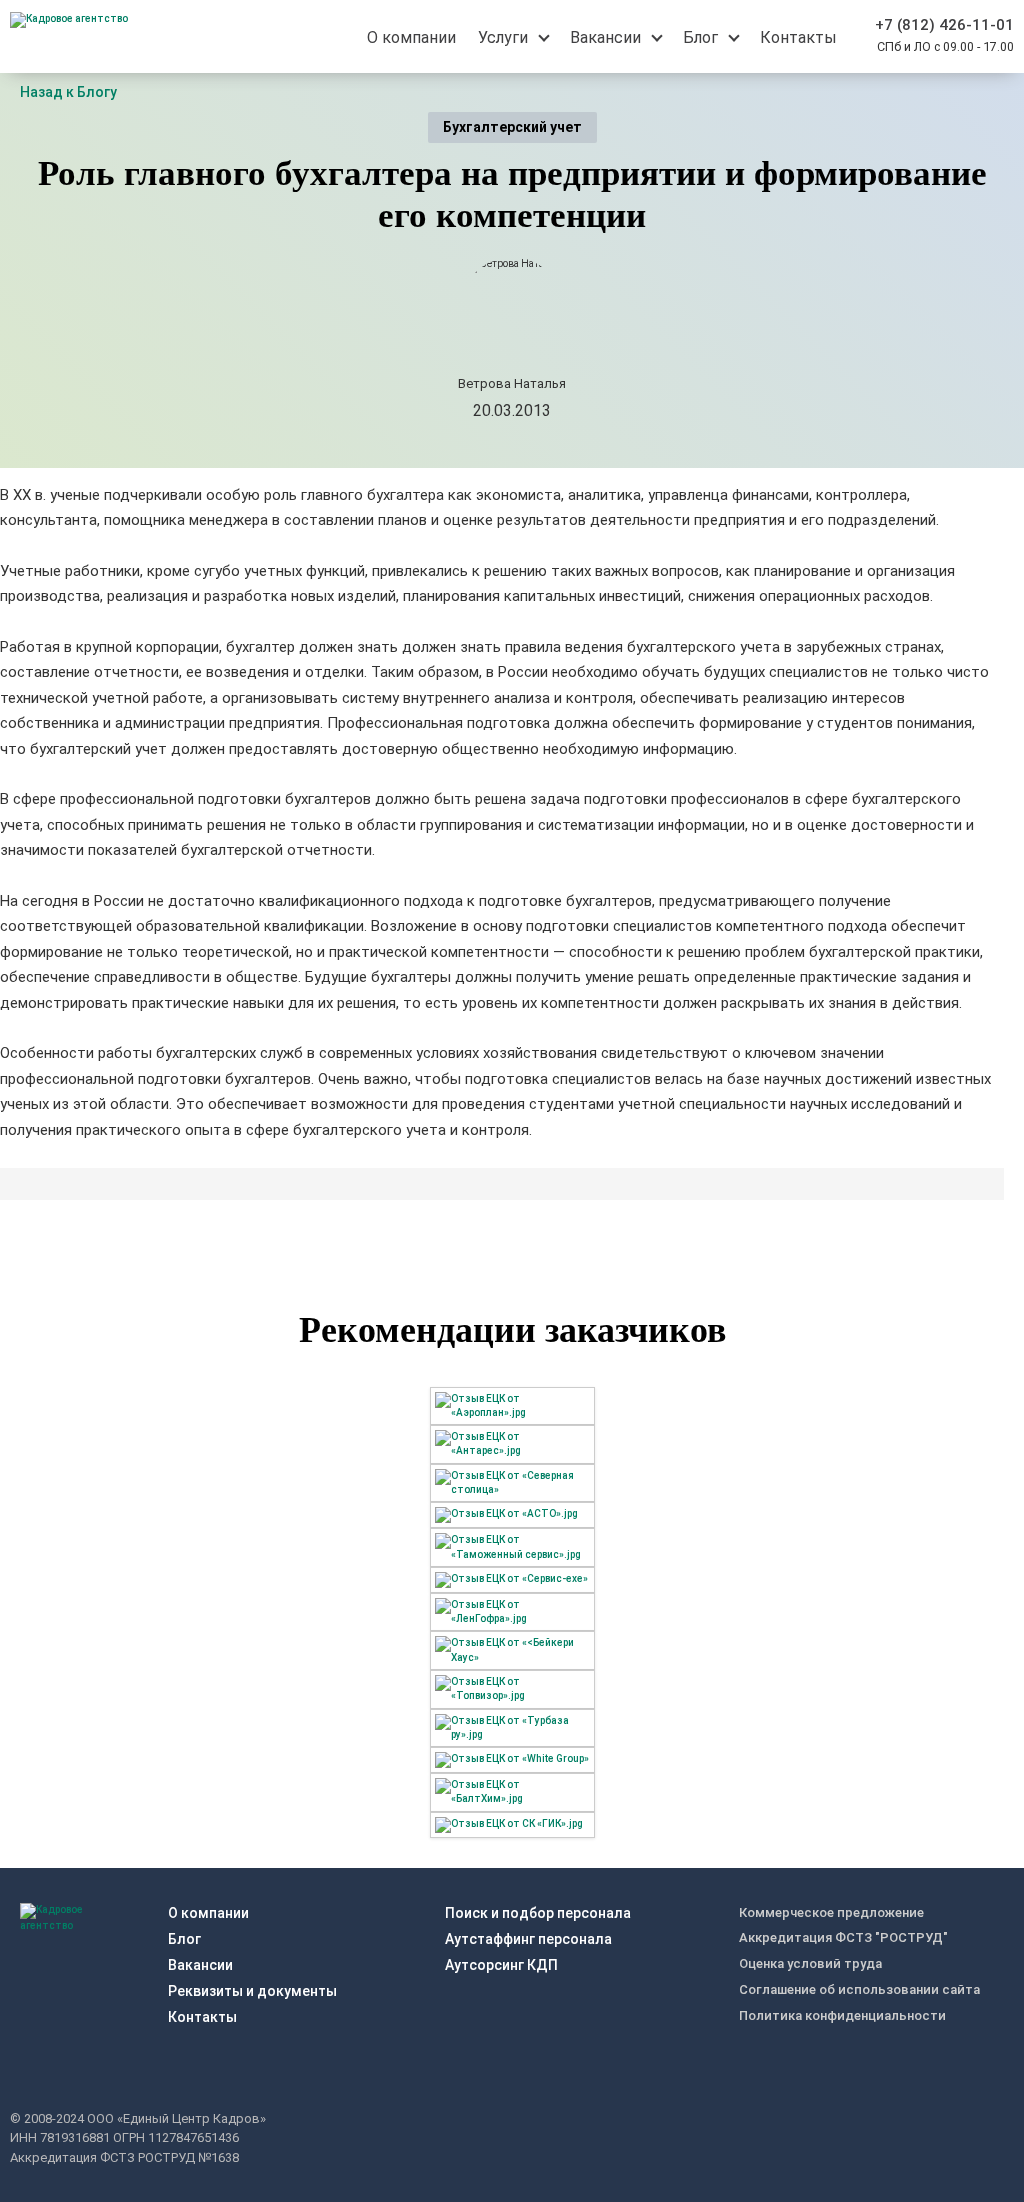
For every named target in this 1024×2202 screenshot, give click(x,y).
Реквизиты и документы (252, 1991)
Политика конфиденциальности (842, 2015)
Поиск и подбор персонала (538, 1913)
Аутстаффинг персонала (528, 1939)
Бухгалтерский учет (512, 127)
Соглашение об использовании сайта (859, 1989)
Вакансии (200, 1965)
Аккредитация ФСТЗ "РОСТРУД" (843, 1937)
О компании (208, 1913)
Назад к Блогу (68, 92)
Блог (184, 1939)
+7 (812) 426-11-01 (944, 25)
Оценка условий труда (810, 1963)
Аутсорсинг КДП (501, 1965)
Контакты (202, 2017)
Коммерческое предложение (831, 1912)
